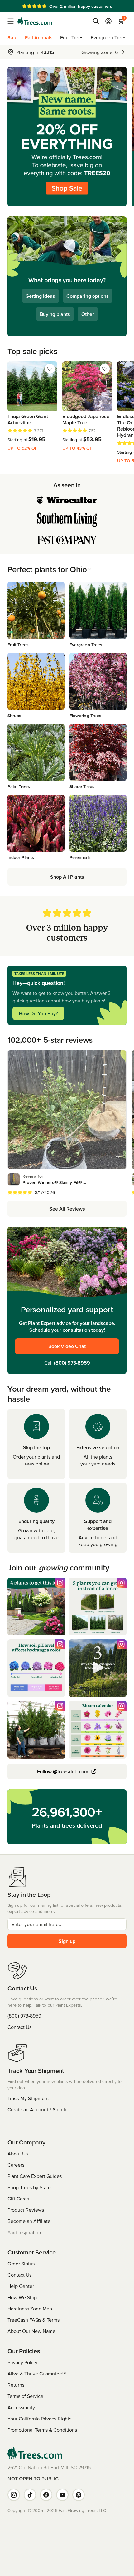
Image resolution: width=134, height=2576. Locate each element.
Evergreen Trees (108, 37)
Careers (16, 2165)
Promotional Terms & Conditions (42, 2430)
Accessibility (21, 2407)
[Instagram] (14, 2495)
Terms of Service (25, 2396)
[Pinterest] (79, 2495)
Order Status (21, 2264)
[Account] (108, 21)
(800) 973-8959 (72, 1363)
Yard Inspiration (24, 2232)
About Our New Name (31, 2331)
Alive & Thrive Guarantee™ (37, 2374)
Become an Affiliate (29, 2221)
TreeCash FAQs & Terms (33, 2320)
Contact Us (19, 2027)
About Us (18, 2154)
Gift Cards (18, 2199)
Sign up (67, 1941)
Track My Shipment (28, 2098)
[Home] (35, 21)
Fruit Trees (72, 37)
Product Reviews (26, 2210)
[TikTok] (30, 2495)
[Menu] (12, 21)
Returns (16, 2385)
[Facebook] (46, 2495)
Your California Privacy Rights (39, 2419)
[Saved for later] (50, 369)
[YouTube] (62, 2495)
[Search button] (96, 21)
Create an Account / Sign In (38, 2109)
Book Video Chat (67, 1346)
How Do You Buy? (38, 1013)
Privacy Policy (22, 2362)
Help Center (21, 2286)
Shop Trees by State (29, 2187)
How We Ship (22, 2297)
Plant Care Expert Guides (35, 2176)
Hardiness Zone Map (30, 2309)
